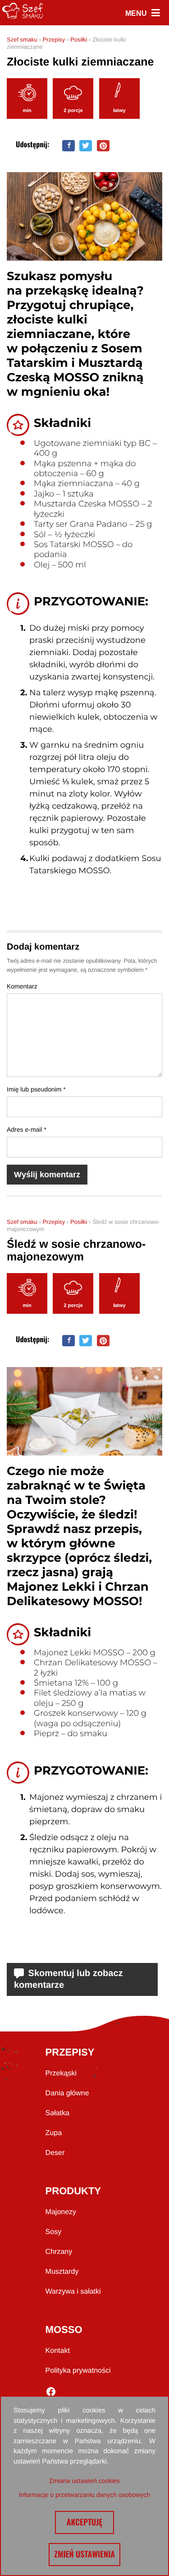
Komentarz (22, 986)
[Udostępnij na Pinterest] (103, 146)
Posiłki (79, 40)
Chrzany (59, 2252)
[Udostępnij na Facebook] (69, 146)
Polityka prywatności (78, 2371)
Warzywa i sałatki (73, 2292)
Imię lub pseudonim (36, 1089)
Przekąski (61, 2073)
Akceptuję (84, 2522)
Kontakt (58, 2351)
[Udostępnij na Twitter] (86, 146)
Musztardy (62, 2272)
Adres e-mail (27, 1129)
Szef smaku (22, 40)
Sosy (54, 2232)
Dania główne (67, 2093)
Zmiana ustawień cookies (84, 2481)
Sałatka (57, 2113)
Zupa (54, 2133)
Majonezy (61, 2212)
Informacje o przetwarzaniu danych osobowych (84, 2495)
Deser (55, 2153)
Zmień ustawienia (84, 2554)
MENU (142, 13)
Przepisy (54, 40)
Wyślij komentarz (47, 1175)
